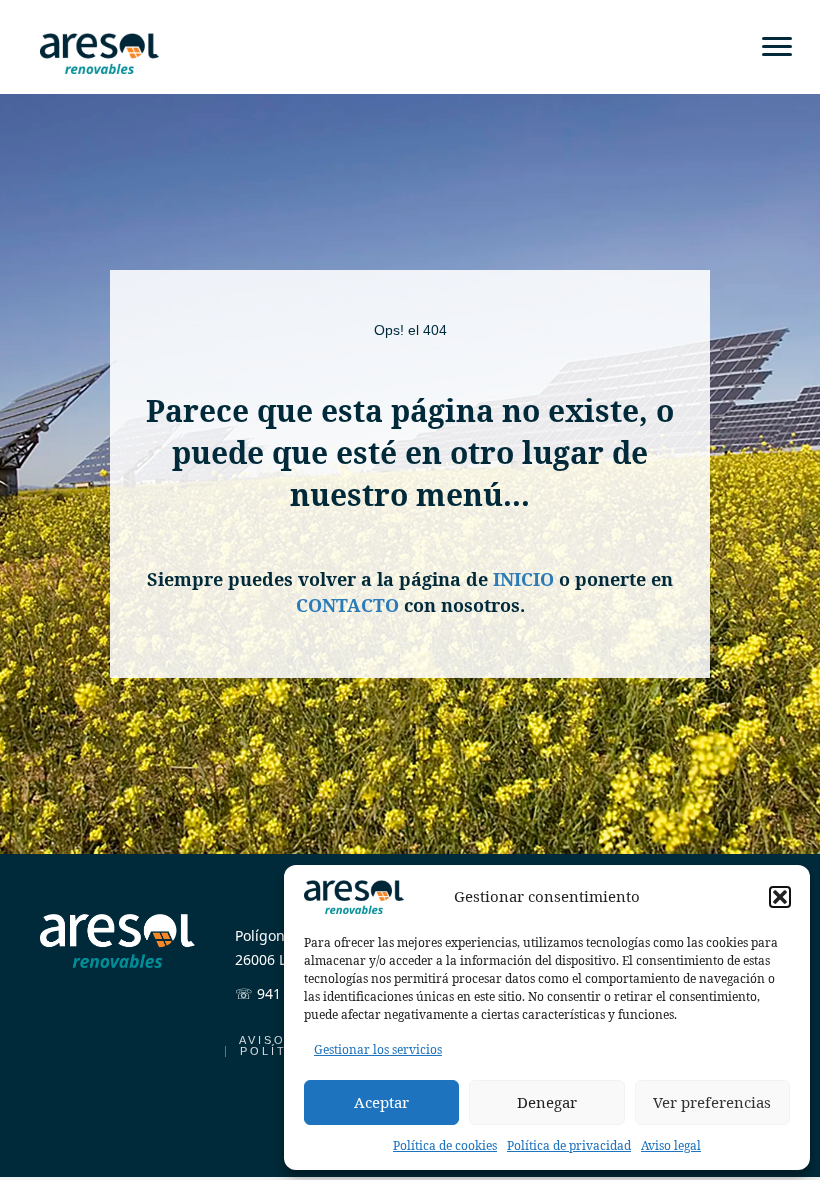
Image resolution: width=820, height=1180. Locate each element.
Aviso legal (671, 1145)
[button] (780, 897)
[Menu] (777, 47)
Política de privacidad (569, 1145)
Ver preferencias (712, 1102)
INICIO (523, 579)
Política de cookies (445, 1145)
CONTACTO (347, 605)
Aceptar (381, 1102)
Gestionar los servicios (378, 1049)
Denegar (547, 1102)
